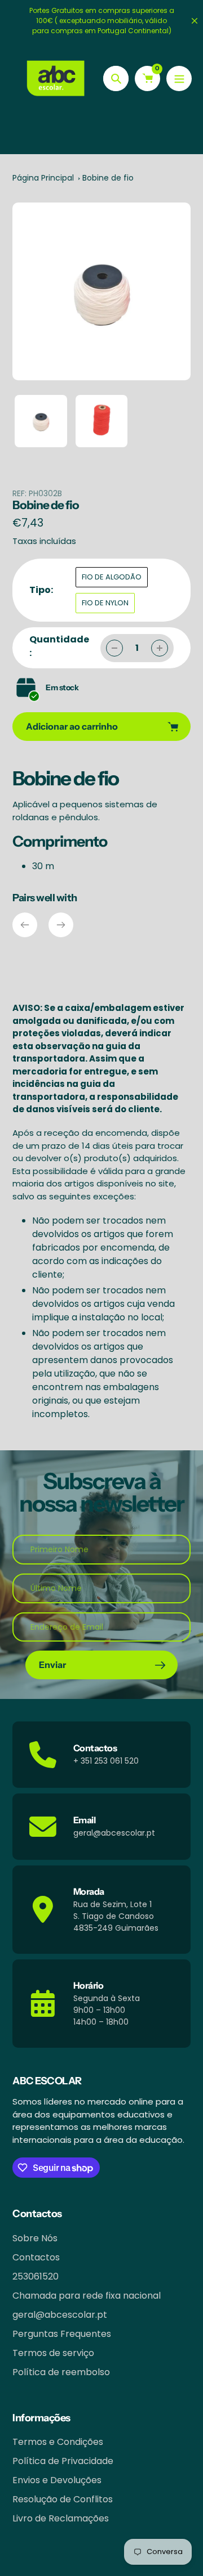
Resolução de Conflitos (63, 2499)
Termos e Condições (58, 2442)
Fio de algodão (112, 577)
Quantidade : (59, 646)
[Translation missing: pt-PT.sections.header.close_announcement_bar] (195, 21)
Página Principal (43, 178)
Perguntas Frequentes (62, 2334)
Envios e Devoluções (57, 2480)
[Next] (61, 925)
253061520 (36, 2276)
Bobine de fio (108, 178)
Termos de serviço (53, 2353)
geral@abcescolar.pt (60, 2315)
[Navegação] (179, 78)
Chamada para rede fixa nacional (87, 2296)
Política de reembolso (61, 2372)
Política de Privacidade (63, 2461)
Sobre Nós (35, 2238)
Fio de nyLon (105, 603)
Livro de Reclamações (61, 2518)
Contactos (36, 2257)
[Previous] (25, 925)
